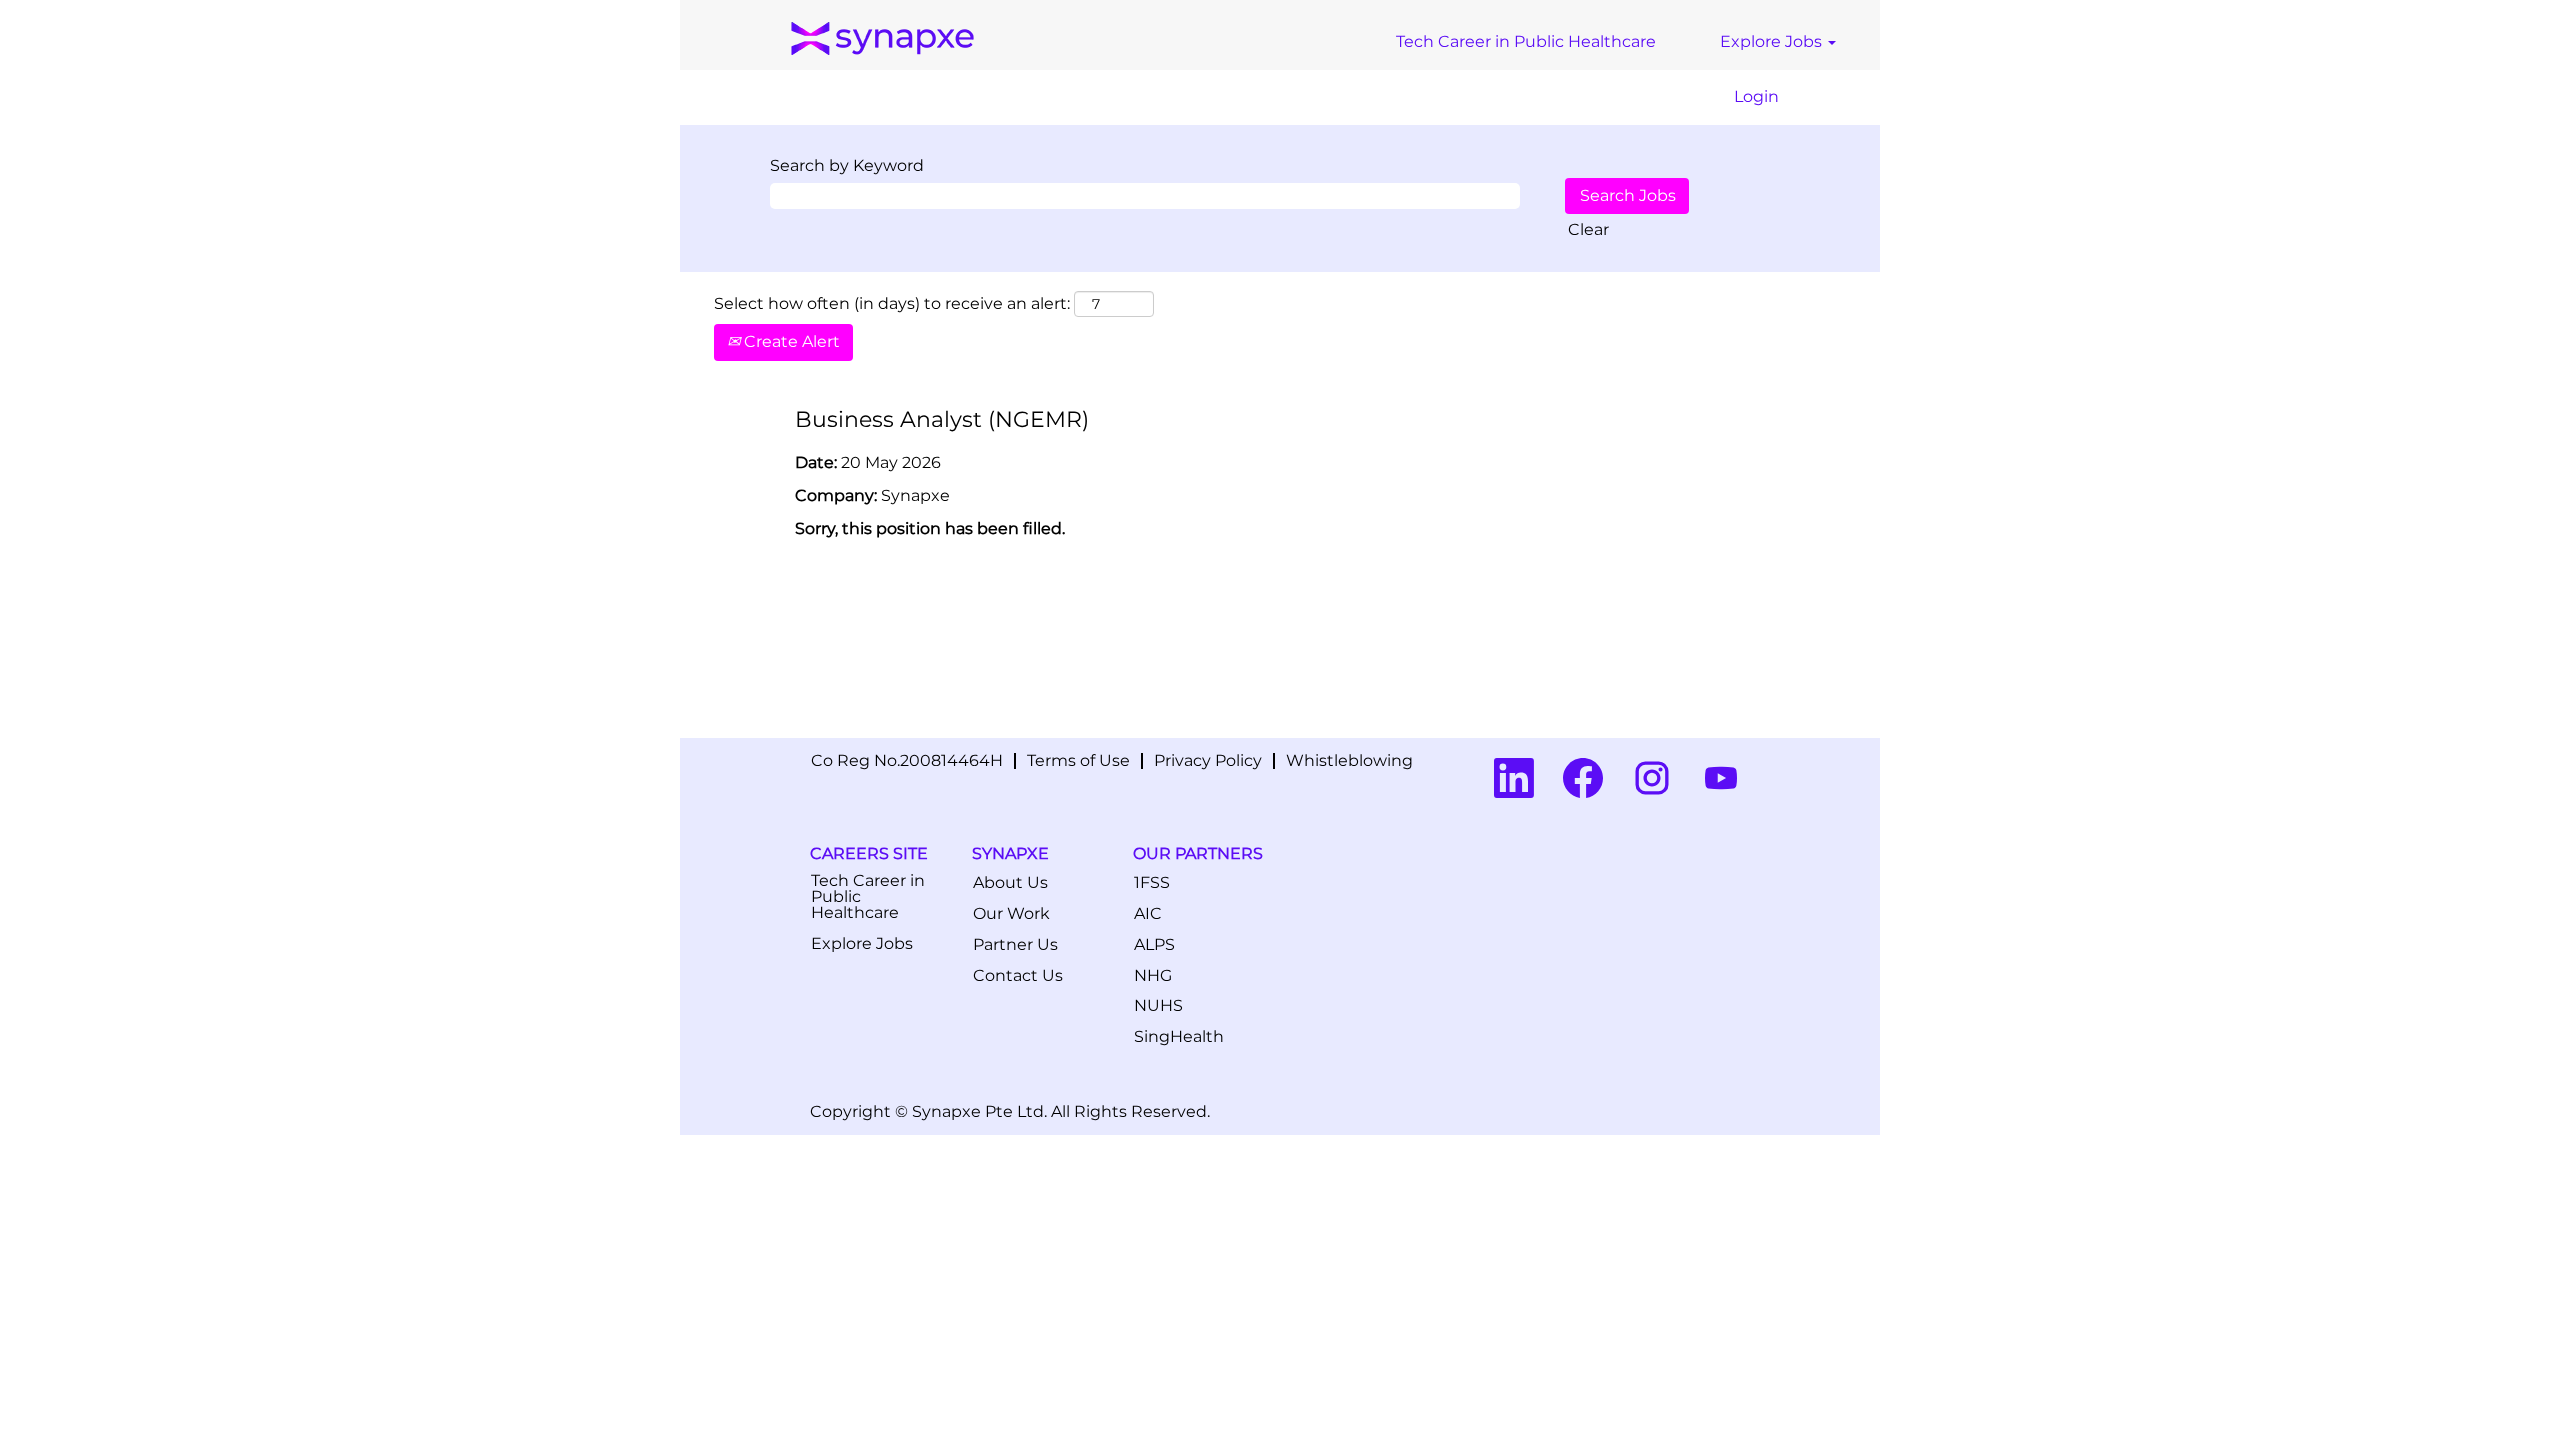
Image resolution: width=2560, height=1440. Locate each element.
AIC (1148, 914)
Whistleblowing (1349, 760)
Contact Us (1018, 976)
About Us (1010, 883)
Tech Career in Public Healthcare (1526, 41)
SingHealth (1179, 1037)
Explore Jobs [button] (1773, 41)
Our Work (1011, 914)
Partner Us (1015, 945)
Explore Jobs (862, 944)
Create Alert (790, 341)
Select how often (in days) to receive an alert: (892, 303)
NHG (1153, 976)
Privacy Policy (1208, 760)
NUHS (1158, 1006)
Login (1756, 96)
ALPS (1154, 945)
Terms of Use (1078, 760)
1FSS (1152, 883)
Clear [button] (1588, 229)
